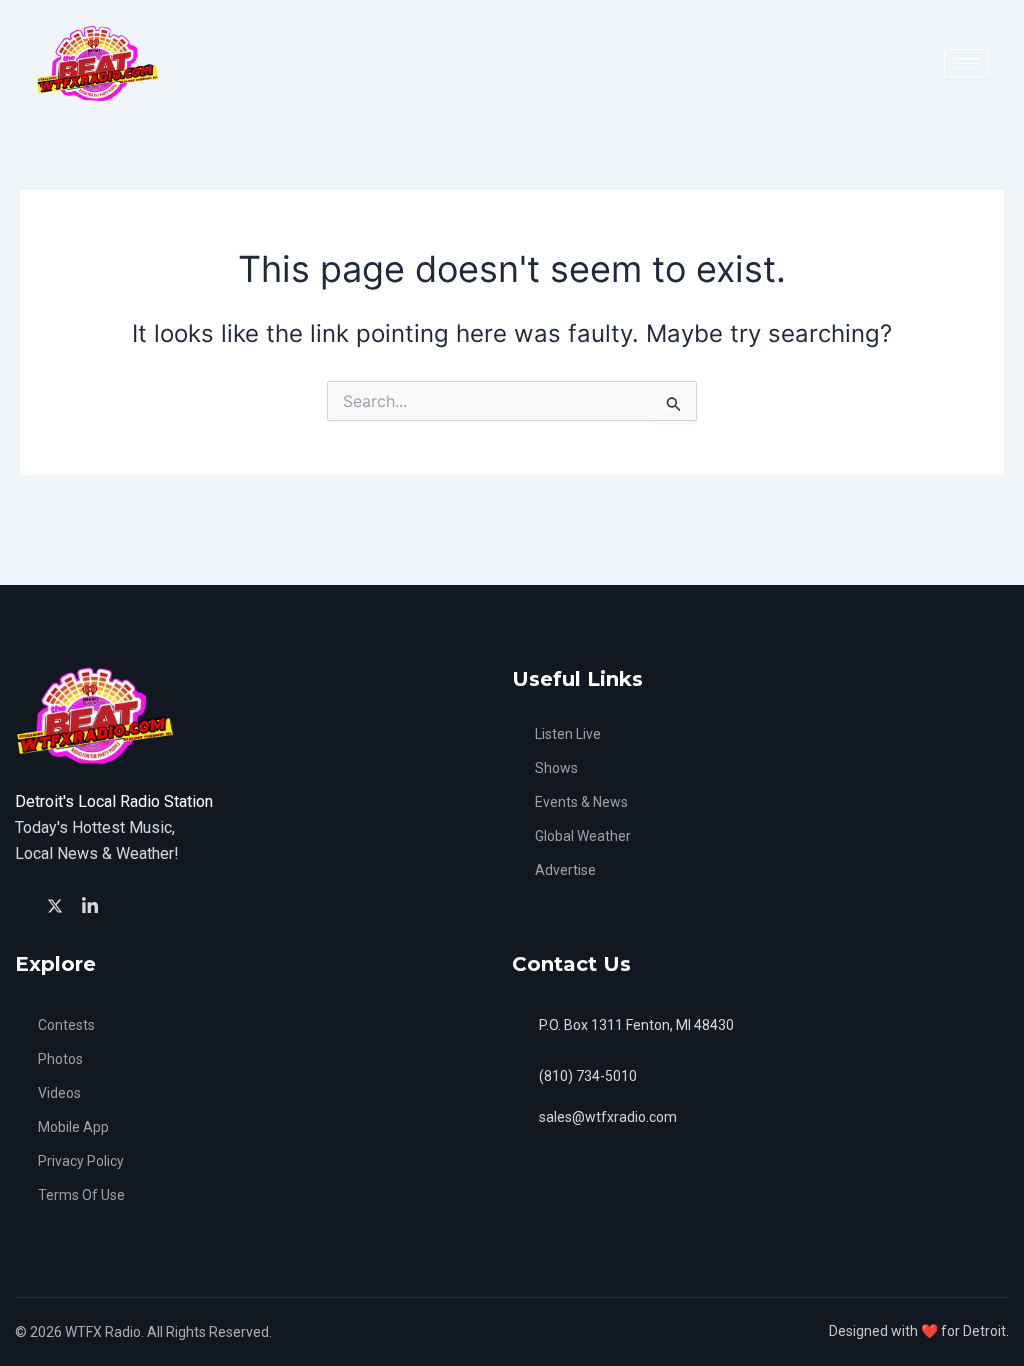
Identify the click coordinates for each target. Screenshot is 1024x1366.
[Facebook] (24, 905)
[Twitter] (58, 904)
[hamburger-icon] (966, 63)
